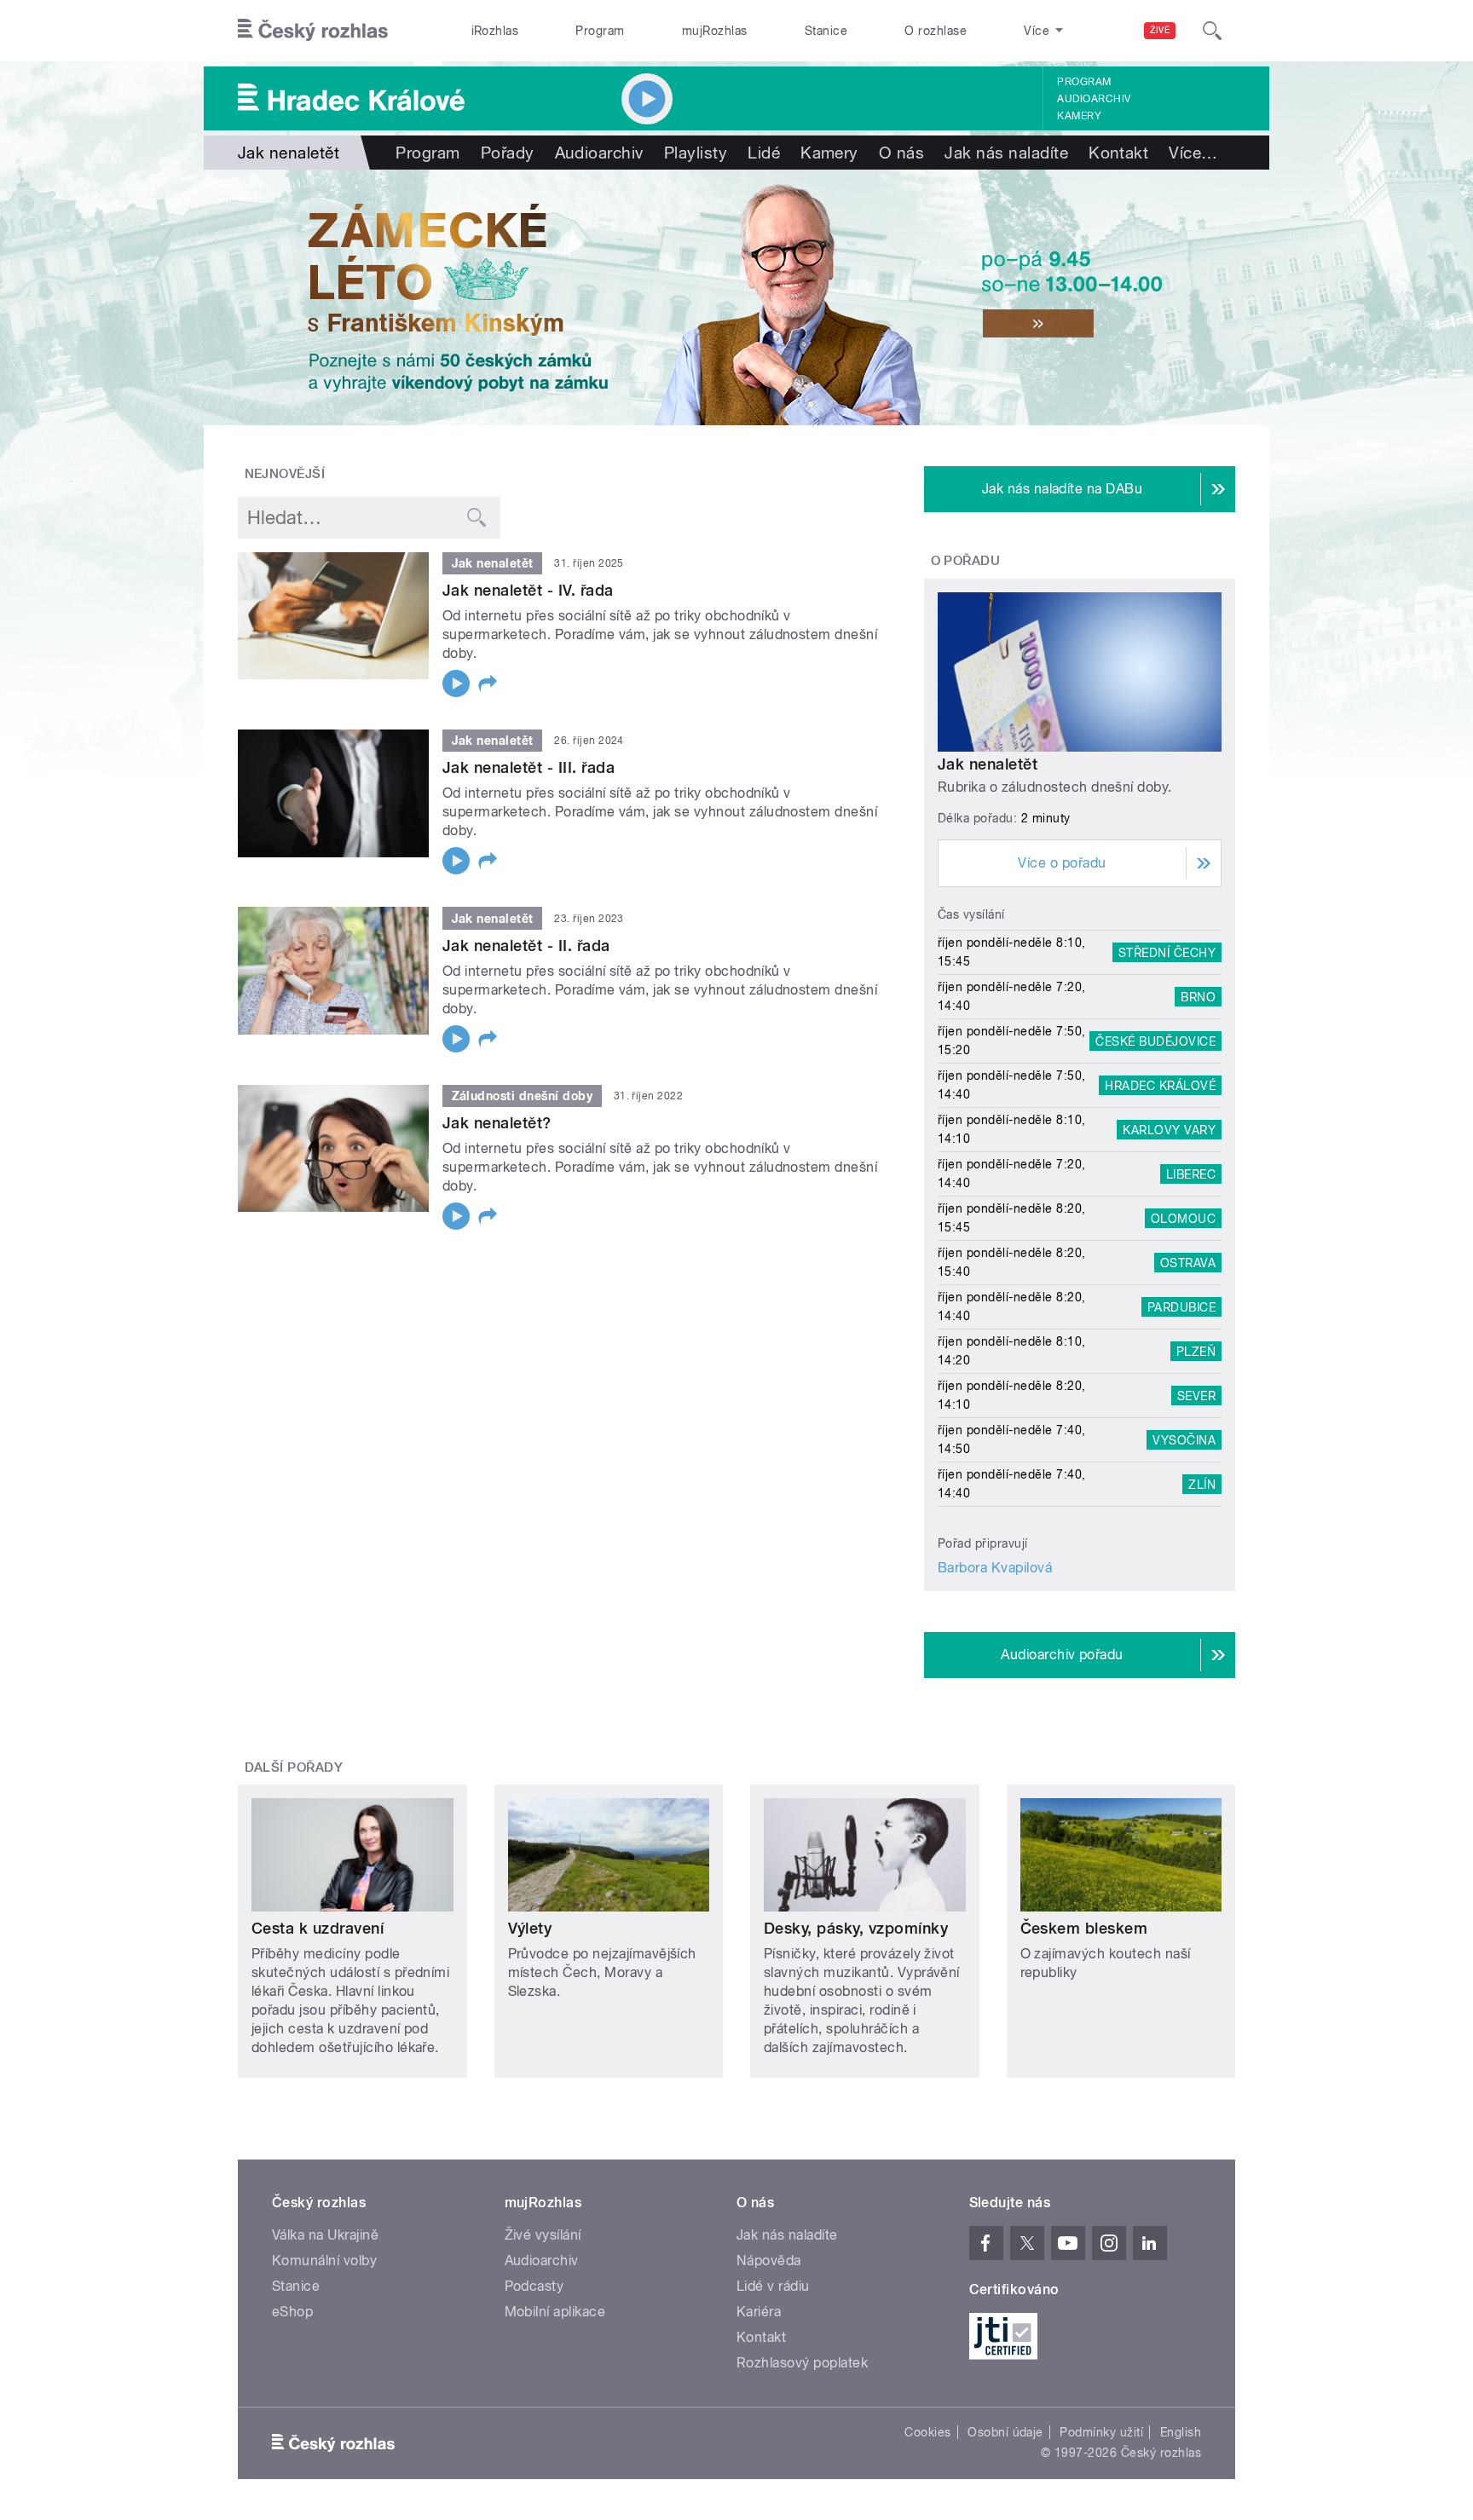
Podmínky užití (1101, 2432)
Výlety (530, 1928)
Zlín (1202, 1484)
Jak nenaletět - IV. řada (528, 590)
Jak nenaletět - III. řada (529, 767)
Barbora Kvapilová (995, 1568)
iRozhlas (495, 31)
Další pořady (294, 1767)
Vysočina (1184, 1439)
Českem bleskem (1084, 1928)
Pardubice (1181, 1306)
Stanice (826, 31)
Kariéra (759, 2312)
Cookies (927, 2432)
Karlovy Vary (1169, 1129)
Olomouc (1183, 1218)
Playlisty (696, 153)
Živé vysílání (543, 2235)
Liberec (1191, 1174)
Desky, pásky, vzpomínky (856, 1928)
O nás (901, 153)
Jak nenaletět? (497, 1123)
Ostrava (1188, 1262)
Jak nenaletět (988, 764)
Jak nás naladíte (1006, 153)
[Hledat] (1212, 31)
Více (1193, 153)
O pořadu (966, 561)
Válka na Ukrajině (325, 2235)
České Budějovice (1155, 1041)
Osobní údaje (1005, 2432)
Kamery (1079, 116)
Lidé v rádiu (773, 2286)
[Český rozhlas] (313, 31)
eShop (292, 2312)
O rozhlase (936, 31)
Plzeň (1196, 1351)
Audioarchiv (1094, 99)
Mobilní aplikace (555, 2312)
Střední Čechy (1167, 952)
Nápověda (769, 2261)
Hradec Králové (1160, 1085)
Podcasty (534, 2286)
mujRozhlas (715, 31)
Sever (1196, 1395)
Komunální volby (324, 2261)
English (1181, 2432)
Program (600, 31)
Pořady (508, 153)
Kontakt (1118, 153)
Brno (1198, 996)
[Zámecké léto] (736, 297)
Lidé (764, 153)
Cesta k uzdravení (318, 1928)
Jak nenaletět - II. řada (526, 946)
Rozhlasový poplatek (802, 2363)
